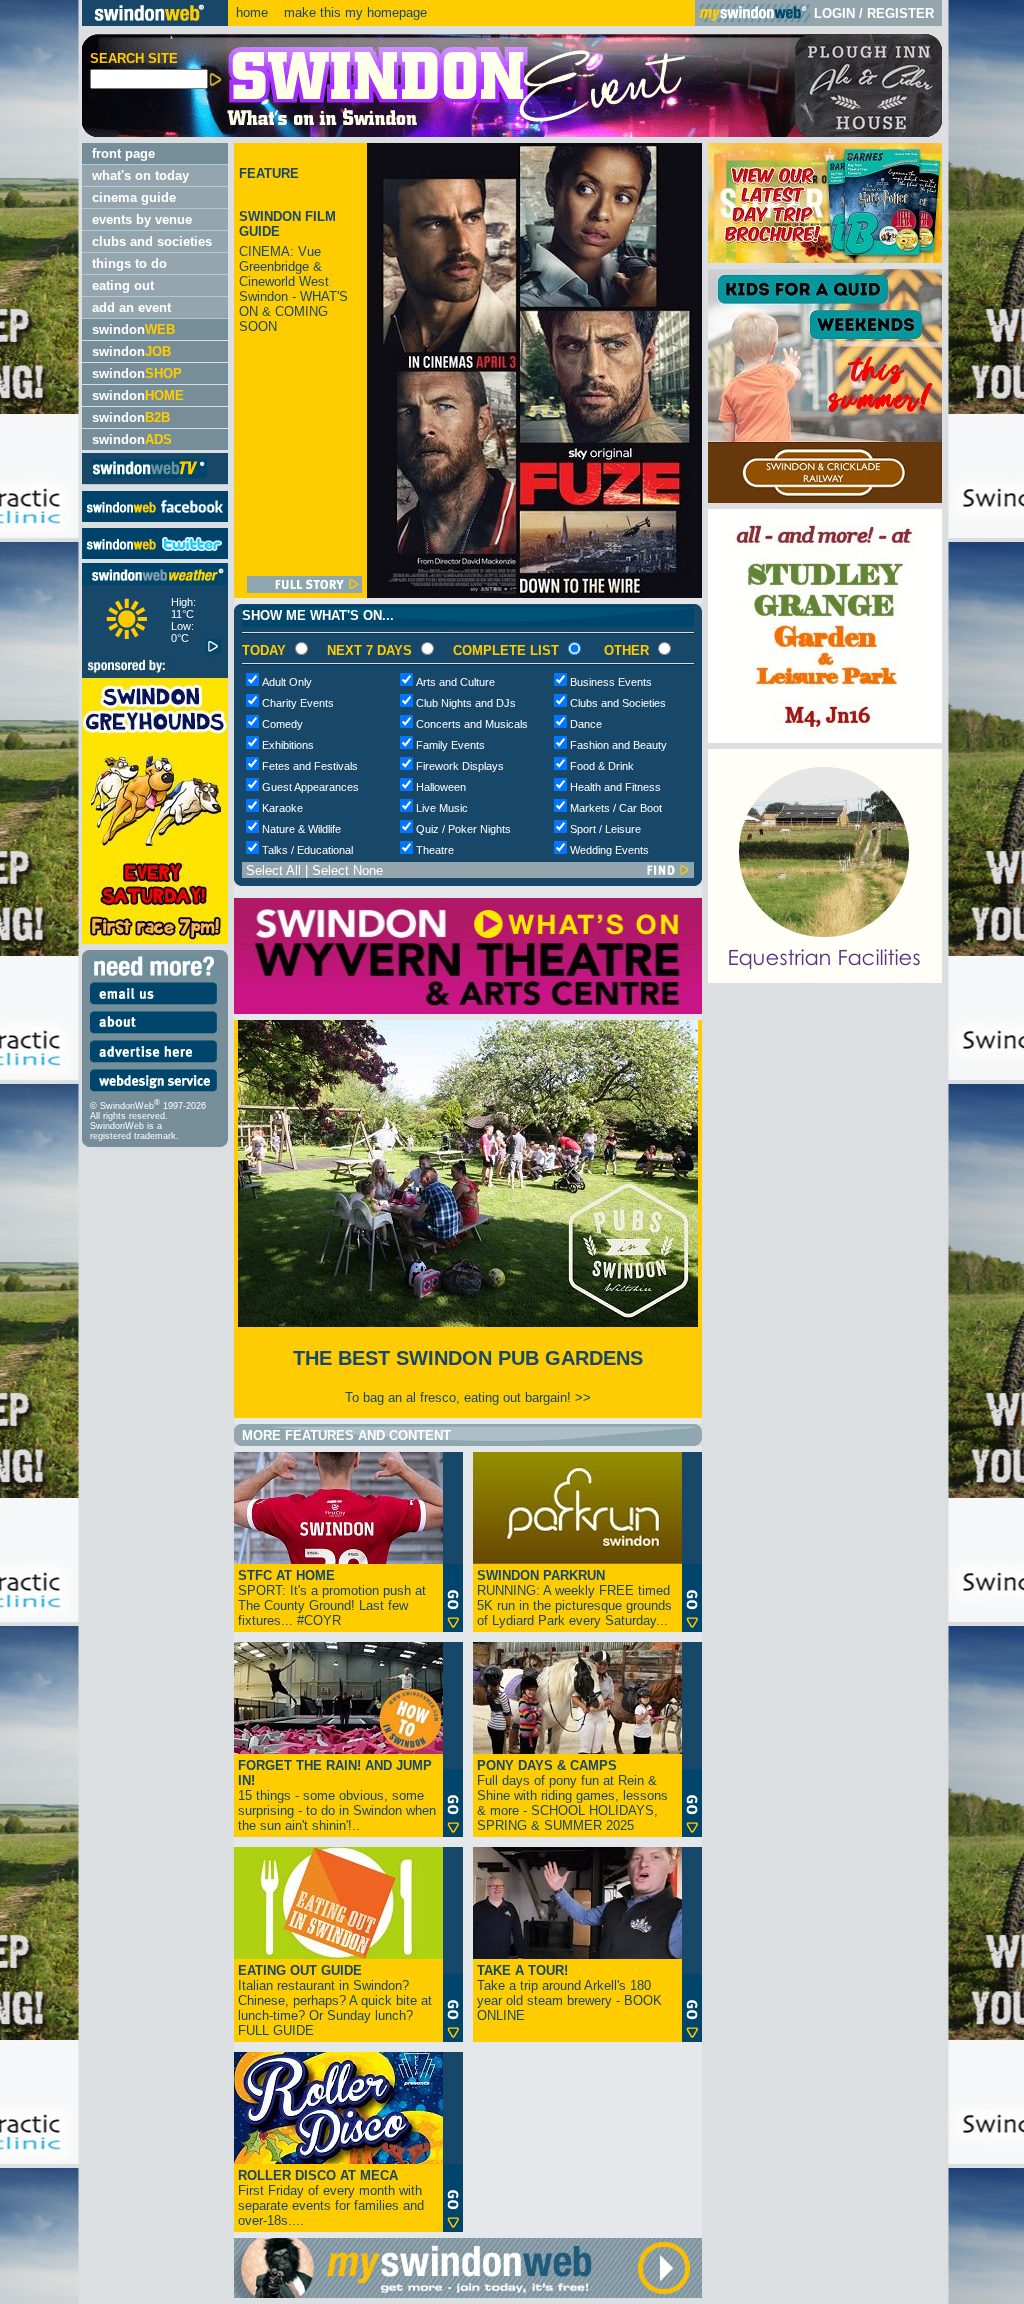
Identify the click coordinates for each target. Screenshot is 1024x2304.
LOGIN (834, 13)
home (252, 12)
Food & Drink (602, 766)
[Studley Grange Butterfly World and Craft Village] (825, 738)
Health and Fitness (615, 787)
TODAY (264, 650)
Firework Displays (460, 766)
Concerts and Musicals (472, 724)
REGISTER (900, 13)
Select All (273, 870)
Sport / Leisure (605, 829)
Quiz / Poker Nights (463, 829)
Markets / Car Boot (616, 808)
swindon (133, 329)
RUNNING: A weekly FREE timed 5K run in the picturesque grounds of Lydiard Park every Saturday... (574, 1598)
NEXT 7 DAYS (369, 650)
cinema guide (134, 197)
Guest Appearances (310, 787)
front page (123, 153)
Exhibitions (288, 745)
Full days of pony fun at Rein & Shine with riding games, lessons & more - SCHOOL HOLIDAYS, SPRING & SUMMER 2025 (572, 1795)
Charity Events (298, 703)
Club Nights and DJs (466, 703)
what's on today (140, 175)
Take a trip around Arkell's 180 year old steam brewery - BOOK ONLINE (569, 1993)
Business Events (611, 682)
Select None (347, 870)
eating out (123, 285)
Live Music (442, 808)
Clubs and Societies (618, 703)
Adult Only (287, 682)
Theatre (435, 850)
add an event (131, 307)
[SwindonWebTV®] (149, 476)
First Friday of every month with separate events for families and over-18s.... (331, 2198)
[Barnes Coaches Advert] (825, 258)
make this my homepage (353, 12)
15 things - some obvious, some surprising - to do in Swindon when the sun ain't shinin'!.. (337, 1795)
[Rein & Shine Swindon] (825, 978)
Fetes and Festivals (310, 766)
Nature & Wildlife (301, 829)
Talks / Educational (307, 850)
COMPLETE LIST (506, 650)
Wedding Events (609, 850)
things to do (129, 263)
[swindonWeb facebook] (155, 517)
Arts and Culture (455, 682)
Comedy (282, 724)
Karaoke (282, 808)
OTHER (626, 650)
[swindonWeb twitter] (155, 554)
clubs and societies (152, 241)
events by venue (142, 219)
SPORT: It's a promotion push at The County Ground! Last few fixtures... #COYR (332, 1598)
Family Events (450, 745)
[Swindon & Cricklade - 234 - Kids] (825, 498)
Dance (586, 724)
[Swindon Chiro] (38, 1152)
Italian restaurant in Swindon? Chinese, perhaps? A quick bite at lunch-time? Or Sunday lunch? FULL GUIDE (335, 2000)
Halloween (441, 787)
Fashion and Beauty (618, 745)
